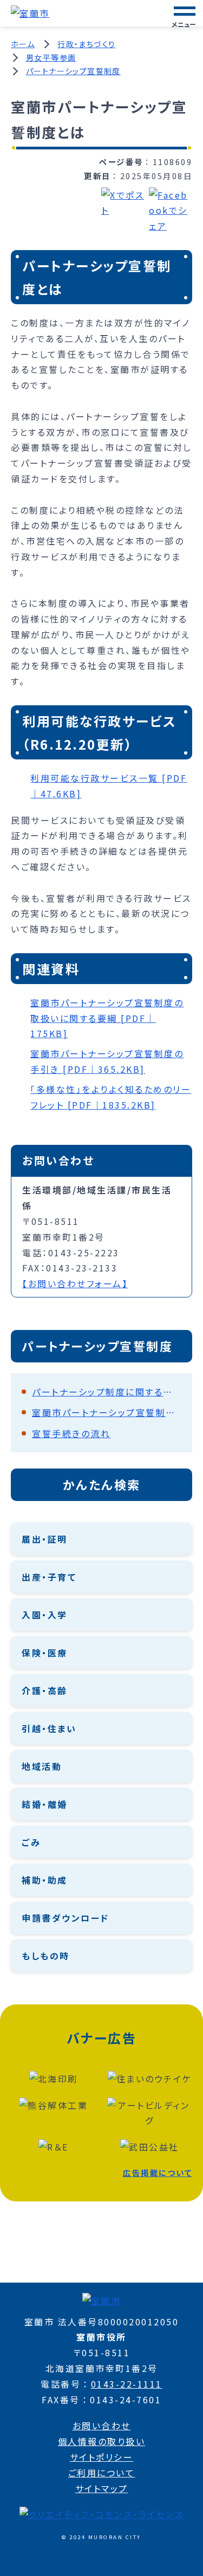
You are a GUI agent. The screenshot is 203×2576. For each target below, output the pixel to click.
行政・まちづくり (86, 44)
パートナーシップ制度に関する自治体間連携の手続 (107, 1392)
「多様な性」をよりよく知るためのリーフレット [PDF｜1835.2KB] (111, 1097)
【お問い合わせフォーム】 (75, 1283)
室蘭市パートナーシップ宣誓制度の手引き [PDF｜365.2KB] (107, 1061)
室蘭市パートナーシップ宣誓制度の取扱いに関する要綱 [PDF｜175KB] (107, 1018)
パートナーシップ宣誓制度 (73, 71)
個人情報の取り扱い (102, 2441)
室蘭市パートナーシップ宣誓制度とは (107, 1412)
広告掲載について (158, 2172)
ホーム (23, 44)
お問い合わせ (102, 2426)
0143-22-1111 (127, 2384)
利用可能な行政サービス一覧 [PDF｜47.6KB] (109, 786)
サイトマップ (102, 2488)
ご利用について (102, 2473)
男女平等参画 (51, 57)
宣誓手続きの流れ (71, 1433)
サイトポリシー (102, 2457)
